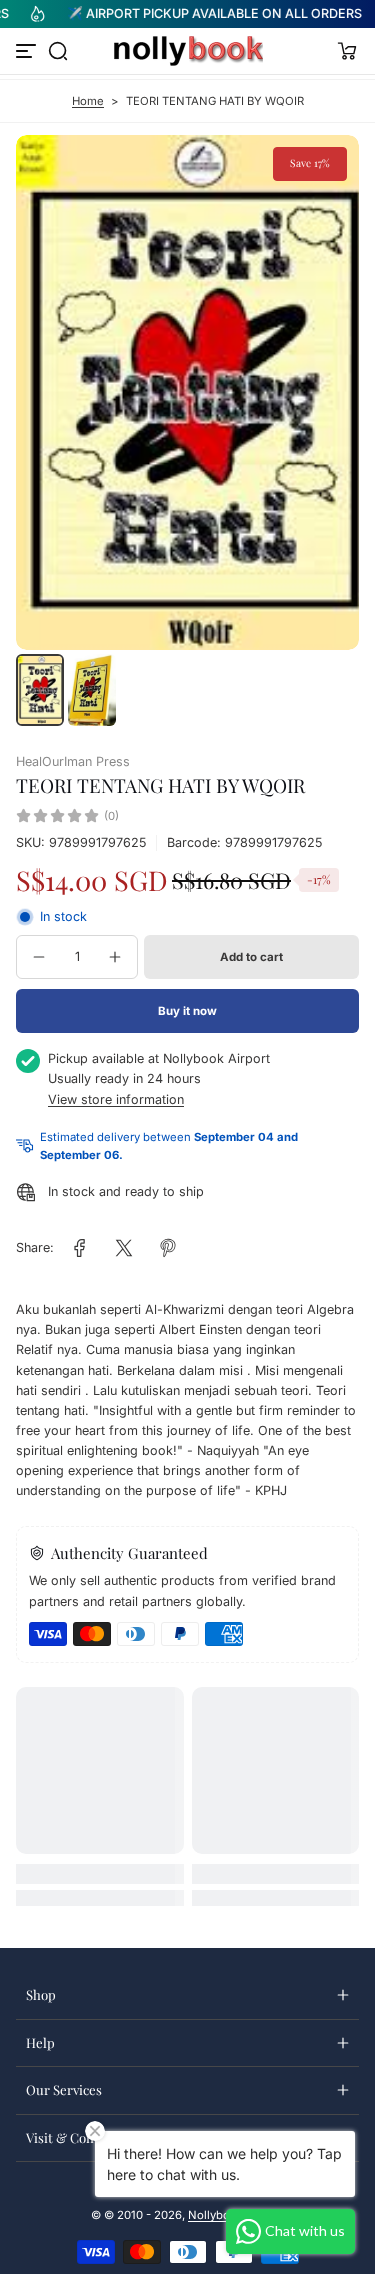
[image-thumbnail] (40, 690)
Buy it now (187, 1011)
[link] (80, 1248)
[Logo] (188, 51)
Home (88, 101)
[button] (58, 51)
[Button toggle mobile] (28, 51)
